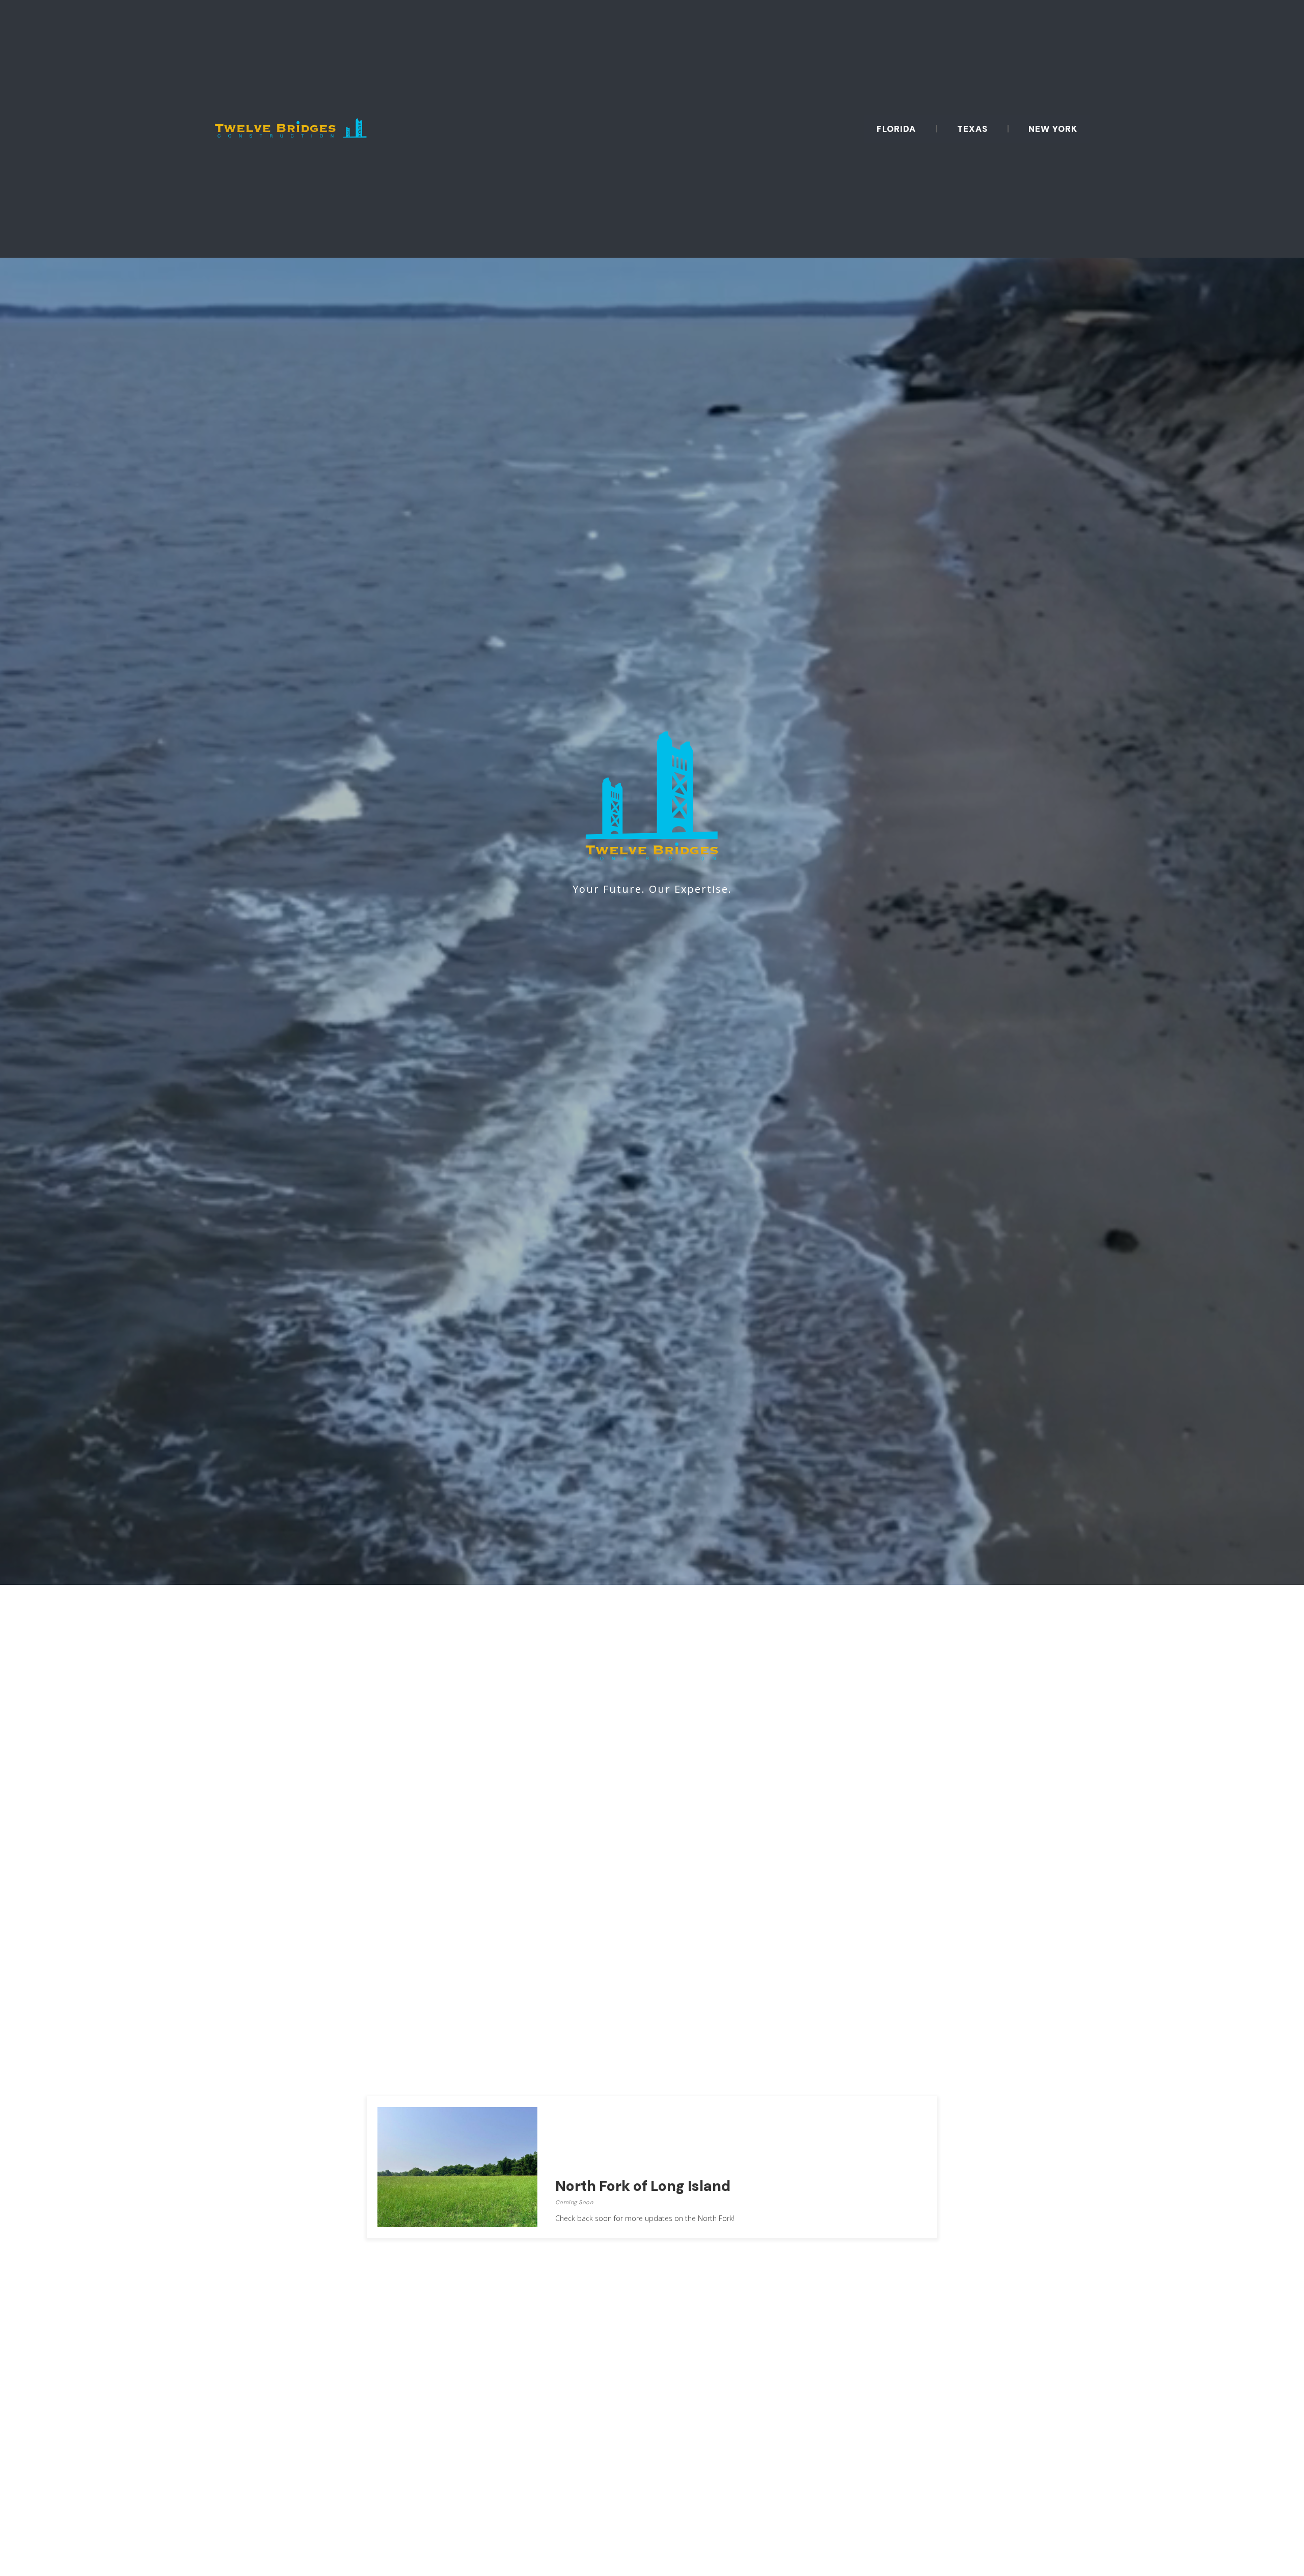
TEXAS (972, 129)
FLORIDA (896, 129)
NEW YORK (1053, 129)
